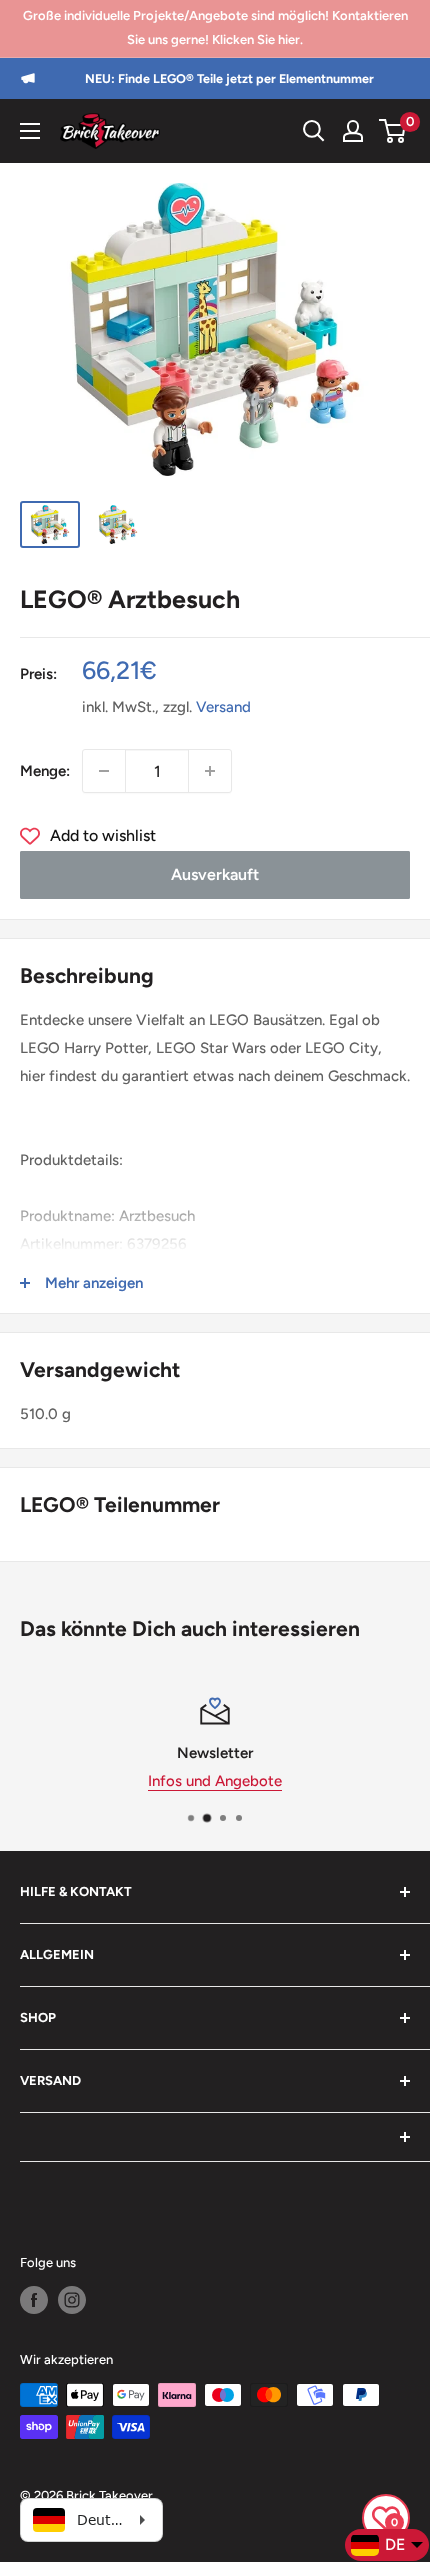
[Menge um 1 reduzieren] (104, 771)
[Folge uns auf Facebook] (34, 2300)
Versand (223, 707)
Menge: (45, 771)
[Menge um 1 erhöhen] (210, 771)
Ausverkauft (215, 874)
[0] (393, 131)
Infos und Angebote (215, 1781)
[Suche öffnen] (314, 131)
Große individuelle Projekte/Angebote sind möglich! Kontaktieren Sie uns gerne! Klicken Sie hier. (215, 27)
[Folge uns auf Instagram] (72, 2300)
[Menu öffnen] (30, 131)
